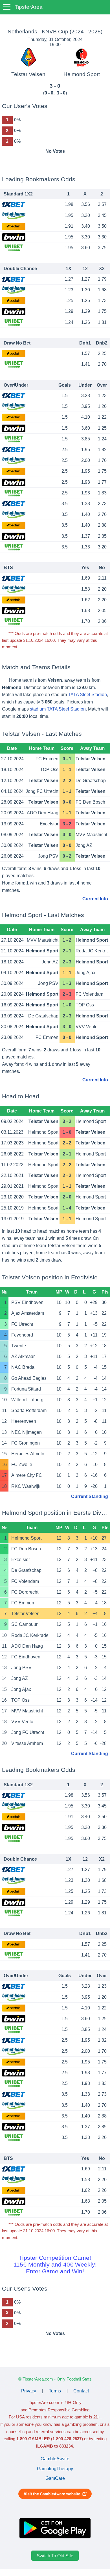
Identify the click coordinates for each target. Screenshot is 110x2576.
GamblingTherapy (55, 2469)
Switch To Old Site (55, 2555)
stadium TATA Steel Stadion (58, 709)
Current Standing (90, 1496)
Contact (81, 2391)
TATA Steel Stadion (87, 695)
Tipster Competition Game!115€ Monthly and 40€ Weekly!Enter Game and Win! (55, 2264)
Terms (55, 2391)
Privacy (29, 2391)
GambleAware (55, 2459)
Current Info (95, 899)
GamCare (55, 2478)
